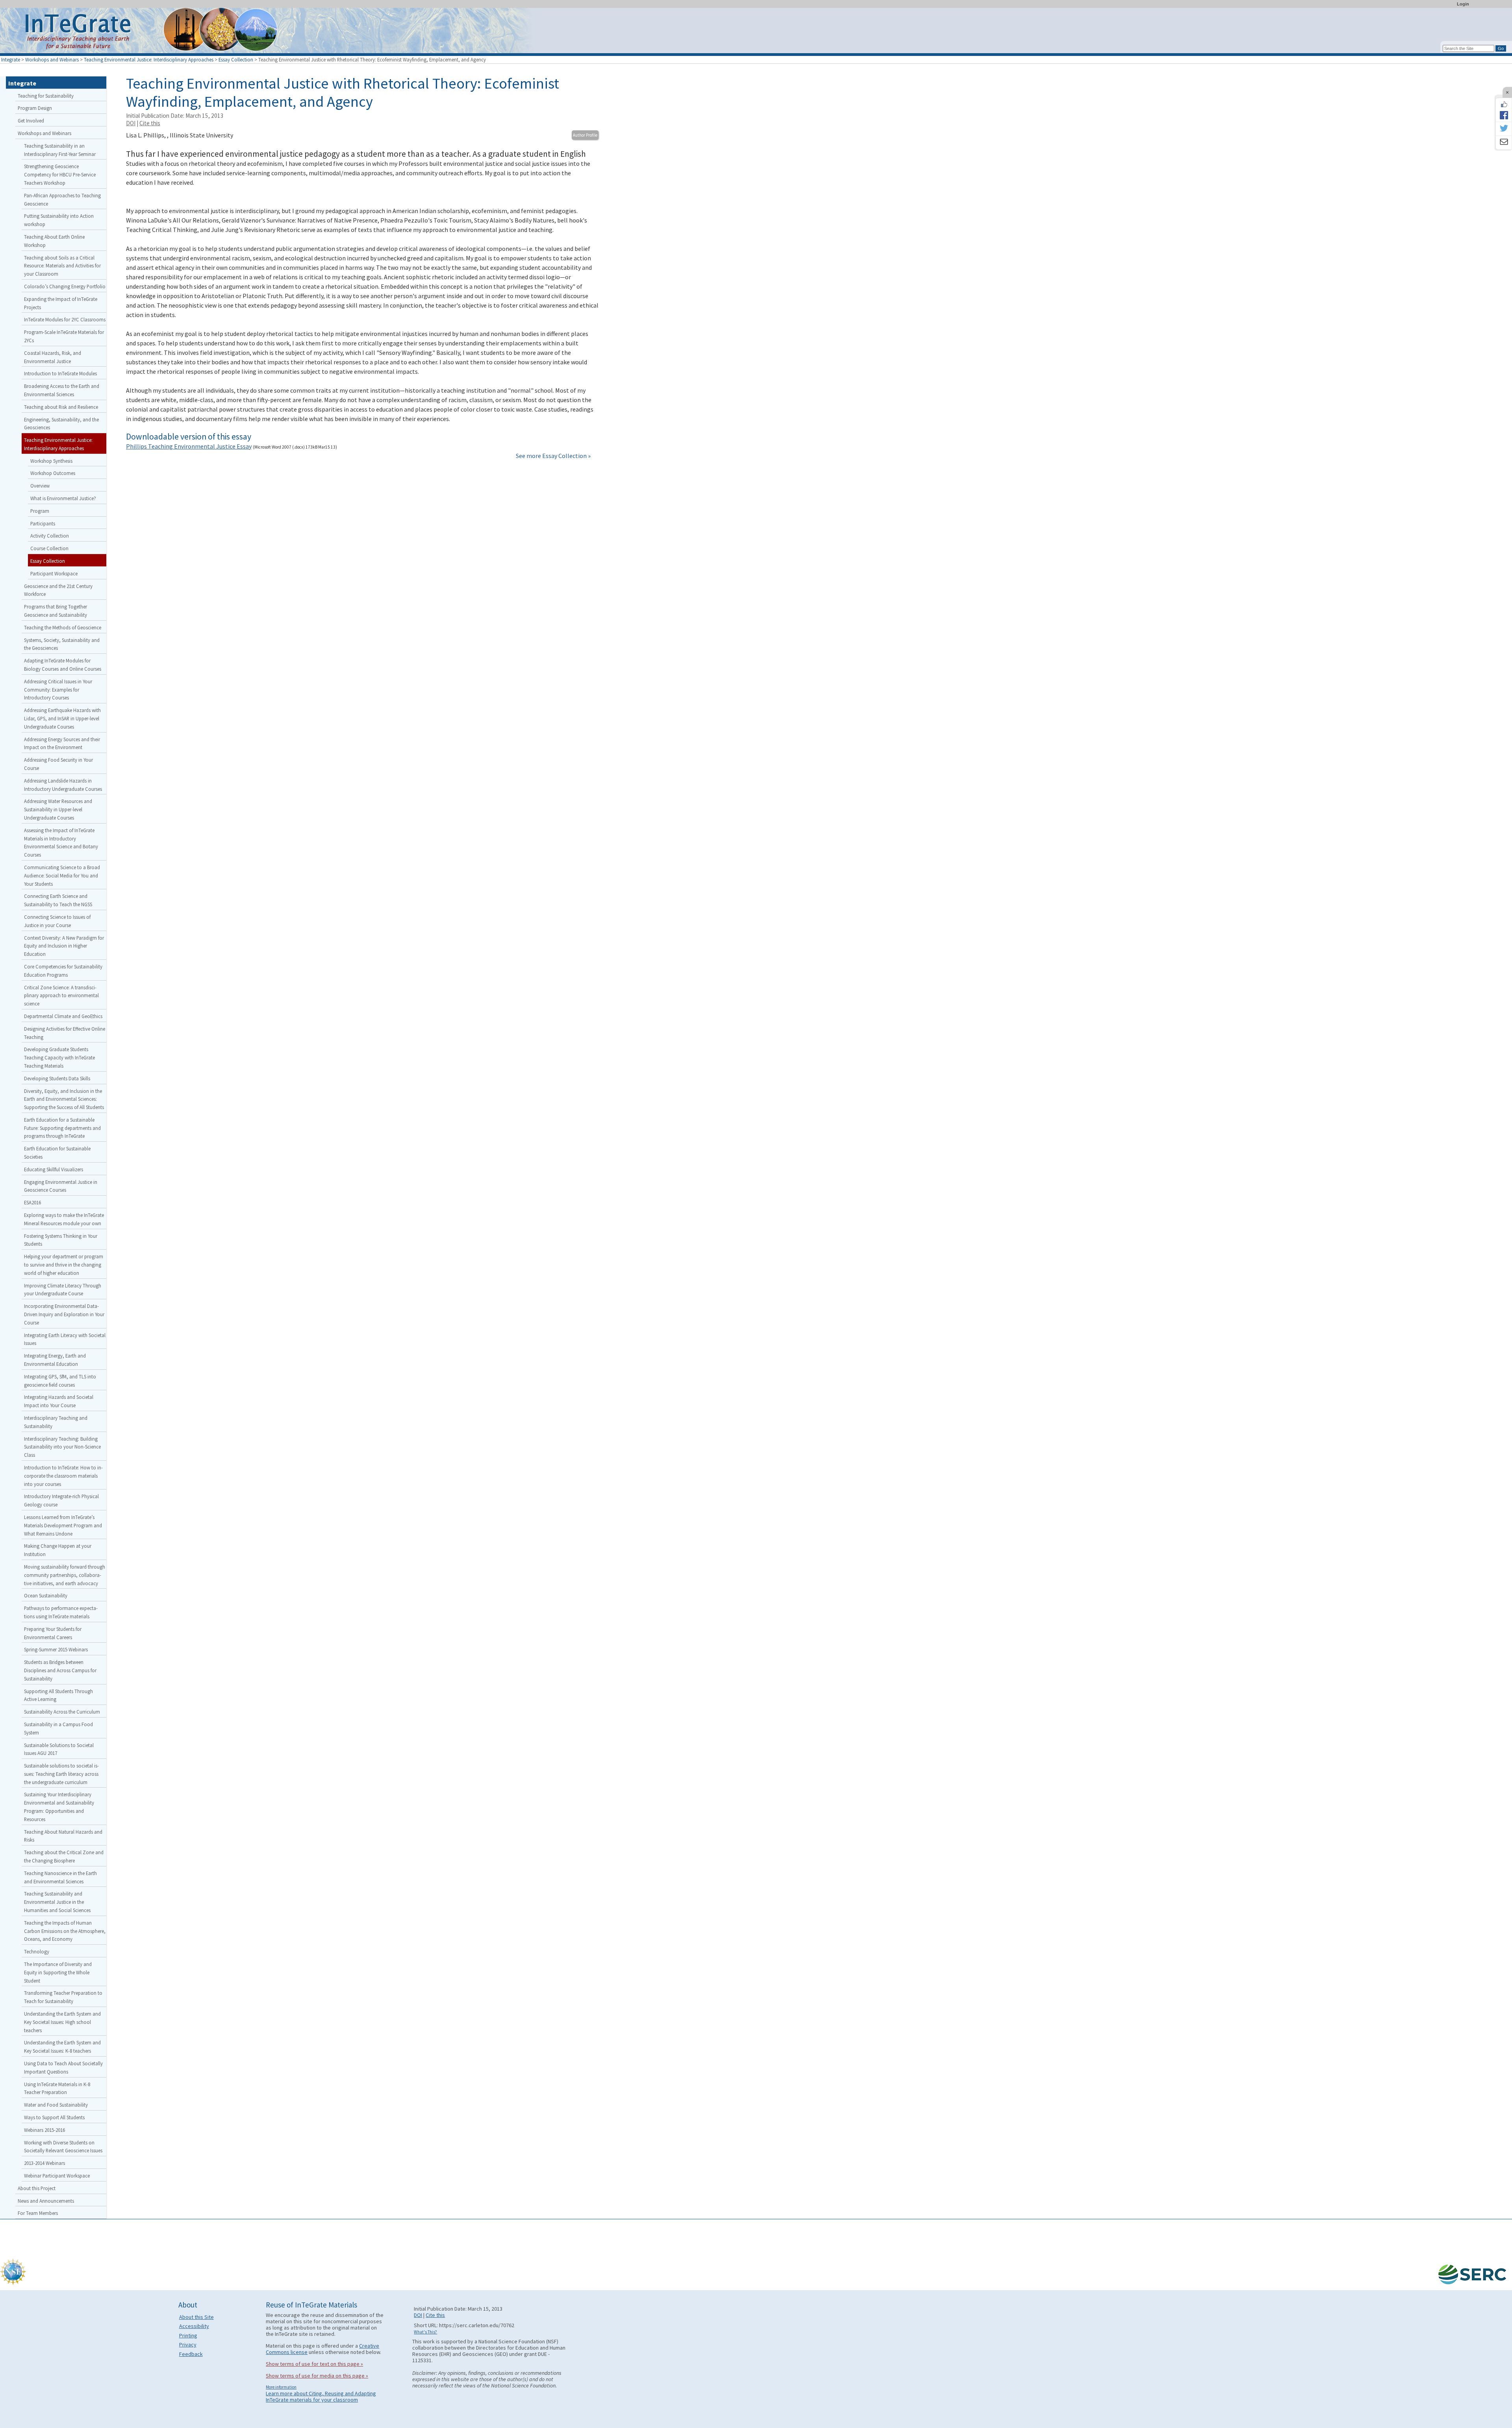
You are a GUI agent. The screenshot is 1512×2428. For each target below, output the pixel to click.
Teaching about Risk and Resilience (61, 407)
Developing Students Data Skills (57, 1078)
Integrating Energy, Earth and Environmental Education (55, 1360)
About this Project (37, 2188)
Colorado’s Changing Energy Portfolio (65, 286)
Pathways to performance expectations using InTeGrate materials (61, 1612)
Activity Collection (50, 536)
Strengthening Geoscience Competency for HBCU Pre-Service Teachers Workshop (60, 174)
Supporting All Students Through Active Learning (58, 1695)
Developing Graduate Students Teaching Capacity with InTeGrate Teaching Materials (59, 1057)
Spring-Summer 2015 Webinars (56, 1649)
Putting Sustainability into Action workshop (59, 220)
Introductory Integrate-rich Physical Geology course (61, 1500)
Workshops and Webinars (52, 59)
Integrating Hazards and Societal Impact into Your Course (59, 1401)
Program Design (35, 108)
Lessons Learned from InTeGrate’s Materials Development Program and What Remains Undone (63, 1525)
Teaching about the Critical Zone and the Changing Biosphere (64, 1856)
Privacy (188, 2345)
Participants (43, 523)
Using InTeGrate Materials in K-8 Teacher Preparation (57, 2088)
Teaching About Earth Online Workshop (54, 241)
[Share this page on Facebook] (1504, 115)
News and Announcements (46, 2201)
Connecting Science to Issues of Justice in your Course (57, 921)
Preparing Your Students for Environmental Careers (53, 1633)
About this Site (196, 2317)
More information (281, 2387)
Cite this (150, 123)
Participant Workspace (54, 573)
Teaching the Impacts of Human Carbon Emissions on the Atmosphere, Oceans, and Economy (65, 1931)
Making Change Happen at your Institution (58, 1550)
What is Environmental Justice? (63, 498)
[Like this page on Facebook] (1504, 104)
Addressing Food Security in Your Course (58, 764)
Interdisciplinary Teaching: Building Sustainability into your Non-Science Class (62, 1447)
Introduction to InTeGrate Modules (60, 373)
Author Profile (585, 135)
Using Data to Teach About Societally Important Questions (63, 2067)
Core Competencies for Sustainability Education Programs (63, 971)
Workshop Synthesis (51, 461)
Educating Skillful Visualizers (54, 1169)
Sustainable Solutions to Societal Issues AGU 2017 (59, 1749)
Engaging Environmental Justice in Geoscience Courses (61, 1186)
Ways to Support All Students (54, 2117)
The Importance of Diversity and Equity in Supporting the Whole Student (58, 1972)
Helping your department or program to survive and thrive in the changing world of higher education (64, 1265)
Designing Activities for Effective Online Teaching (65, 1033)
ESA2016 (32, 1202)
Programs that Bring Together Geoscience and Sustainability (56, 611)
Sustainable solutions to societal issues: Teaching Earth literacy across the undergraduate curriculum (61, 1774)
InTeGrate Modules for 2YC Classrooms (65, 319)
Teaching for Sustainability (46, 96)
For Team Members (38, 2213)
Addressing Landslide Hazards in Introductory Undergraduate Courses (63, 785)
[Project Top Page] (756, 32)
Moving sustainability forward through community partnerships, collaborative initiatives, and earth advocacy (65, 1575)
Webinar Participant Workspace (57, 2176)
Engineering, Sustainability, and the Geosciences (61, 424)
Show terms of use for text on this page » (314, 2364)
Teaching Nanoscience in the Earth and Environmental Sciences (60, 1877)
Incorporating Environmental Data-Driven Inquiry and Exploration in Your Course (64, 1314)
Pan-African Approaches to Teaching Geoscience (62, 199)
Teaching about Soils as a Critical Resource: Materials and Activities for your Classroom (62, 266)
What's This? (425, 2332)
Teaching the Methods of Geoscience (63, 627)
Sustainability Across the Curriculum (62, 1712)
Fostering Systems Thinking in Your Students (61, 1240)
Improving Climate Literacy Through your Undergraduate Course (63, 1290)
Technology (37, 1951)
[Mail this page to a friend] (1504, 143)
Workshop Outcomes (53, 473)
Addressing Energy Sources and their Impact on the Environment (62, 743)
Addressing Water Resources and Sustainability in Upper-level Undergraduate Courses (58, 809)
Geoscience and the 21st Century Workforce (58, 590)
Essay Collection (236, 59)
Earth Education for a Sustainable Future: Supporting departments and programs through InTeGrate (62, 1128)
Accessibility (194, 2326)
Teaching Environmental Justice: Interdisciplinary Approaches (149, 59)
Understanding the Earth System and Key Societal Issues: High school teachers (62, 2022)
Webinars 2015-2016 (44, 2130)
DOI (131, 123)
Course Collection (49, 548)
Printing (188, 2335)
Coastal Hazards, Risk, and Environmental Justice (53, 357)
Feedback (191, 2354)
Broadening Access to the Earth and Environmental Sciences (62, 390)
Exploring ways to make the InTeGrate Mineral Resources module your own (64, 1219)
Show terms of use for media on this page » (317, 2376)
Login (1463, 4)
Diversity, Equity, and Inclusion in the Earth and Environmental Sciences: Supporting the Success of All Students (64, 1099)
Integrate (11, 59)
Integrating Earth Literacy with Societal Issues (65, 1339)
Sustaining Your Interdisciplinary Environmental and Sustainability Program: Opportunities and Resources (59, 1807)
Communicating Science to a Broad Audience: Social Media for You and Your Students (62, 875)
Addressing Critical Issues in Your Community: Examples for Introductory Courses (58, 690)
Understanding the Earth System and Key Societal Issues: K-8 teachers (62, 2047)
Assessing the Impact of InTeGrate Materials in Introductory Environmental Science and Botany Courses (61, 842)
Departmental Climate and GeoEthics (63, 1016)
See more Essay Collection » (553, 456)
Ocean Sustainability (46, 1595)
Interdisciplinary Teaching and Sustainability (56, 1422)
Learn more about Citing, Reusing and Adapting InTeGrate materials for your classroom (321, 2396)
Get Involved (31, 121)
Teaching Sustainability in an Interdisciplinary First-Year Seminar (60, 150)
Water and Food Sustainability (56, 2105)
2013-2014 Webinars (44, 2163)
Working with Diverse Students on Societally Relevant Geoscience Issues (63, 2147)
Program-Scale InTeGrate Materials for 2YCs (64, 336)
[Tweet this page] (1504, 129)
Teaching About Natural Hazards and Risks (63, 1836)
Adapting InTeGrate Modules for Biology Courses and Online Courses (63, 665)
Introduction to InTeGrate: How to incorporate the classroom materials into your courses (63, 1476)
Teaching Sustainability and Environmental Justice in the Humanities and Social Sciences (57, 1902)
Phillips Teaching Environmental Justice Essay (189, 446)
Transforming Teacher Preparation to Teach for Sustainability (63, 1997)
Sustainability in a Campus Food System (58, 1728)
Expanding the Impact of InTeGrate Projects (61, 303)
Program (40, 511)
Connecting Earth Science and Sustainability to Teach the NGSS (58, 900)
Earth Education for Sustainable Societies (57, 1153)
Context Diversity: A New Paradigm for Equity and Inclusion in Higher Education (64, 946)
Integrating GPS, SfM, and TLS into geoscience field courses (60, 1381)
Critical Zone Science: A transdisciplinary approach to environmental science (61, 996)
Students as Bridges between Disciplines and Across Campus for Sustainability (60, 1670)
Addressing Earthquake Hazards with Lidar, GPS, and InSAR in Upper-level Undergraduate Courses (62, 718)
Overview (40, 486)
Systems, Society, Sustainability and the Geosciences (62, 644)
